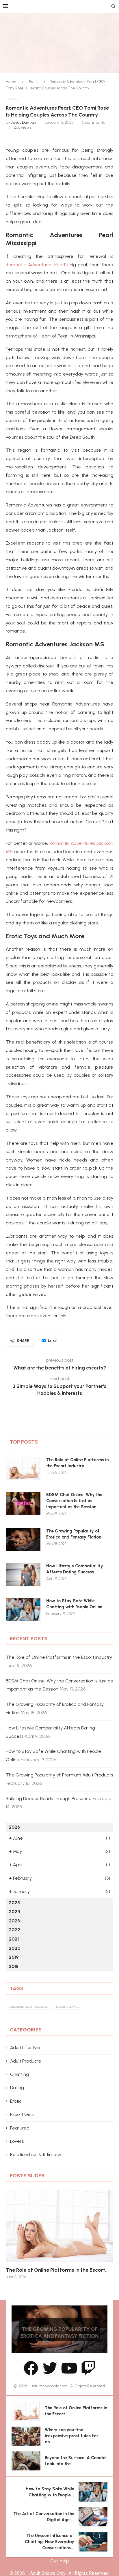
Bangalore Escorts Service (28, 2007)
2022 (14, 1930)
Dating (17, 2088)
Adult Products (25, 2061)
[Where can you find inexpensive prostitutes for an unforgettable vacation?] (26, 2436)
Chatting (19, 2074)
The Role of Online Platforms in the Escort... (57, 2270)
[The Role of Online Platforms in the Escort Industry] (23, 1468)
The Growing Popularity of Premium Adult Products (59, 1775)
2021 (14, 1939)
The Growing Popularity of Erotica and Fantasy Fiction (74, 1534)
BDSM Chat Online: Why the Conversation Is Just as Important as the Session (74, 1501)
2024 (14, 1912)
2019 (14, 1957)
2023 (14, 1921)
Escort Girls (22, 2114)
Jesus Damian (24, 122)
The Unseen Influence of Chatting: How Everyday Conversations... (50, 2542)
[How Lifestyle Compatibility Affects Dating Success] (23, 1575)
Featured (20, 2128)
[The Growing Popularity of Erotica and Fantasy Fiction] (23, 1540)
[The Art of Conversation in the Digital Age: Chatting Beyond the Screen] (93, 2517)
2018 (14, 1966)
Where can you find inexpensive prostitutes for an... (71, 2436)
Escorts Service (68, 2007)
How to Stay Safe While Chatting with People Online (74, 1604)
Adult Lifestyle (25, 2047)
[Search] (113, 7)
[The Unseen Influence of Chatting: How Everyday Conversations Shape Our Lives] (93, 2542)
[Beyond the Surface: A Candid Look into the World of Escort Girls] (26, 2461)
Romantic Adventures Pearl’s (37, 265)
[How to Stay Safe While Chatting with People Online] (23, 1609)
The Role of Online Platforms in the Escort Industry (77, 1463)
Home (11, 82)
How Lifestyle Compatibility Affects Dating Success (75, 1569)
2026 (14, 1827)
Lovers (17, 2141)
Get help (59, 2561)
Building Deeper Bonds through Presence (49, 1799)
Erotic (34, 82)
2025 (14, 1903)
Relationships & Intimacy (36, 2154)
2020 (14, 1948)
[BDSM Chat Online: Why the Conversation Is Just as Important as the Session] (23, 1503)
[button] (14, 2234)
